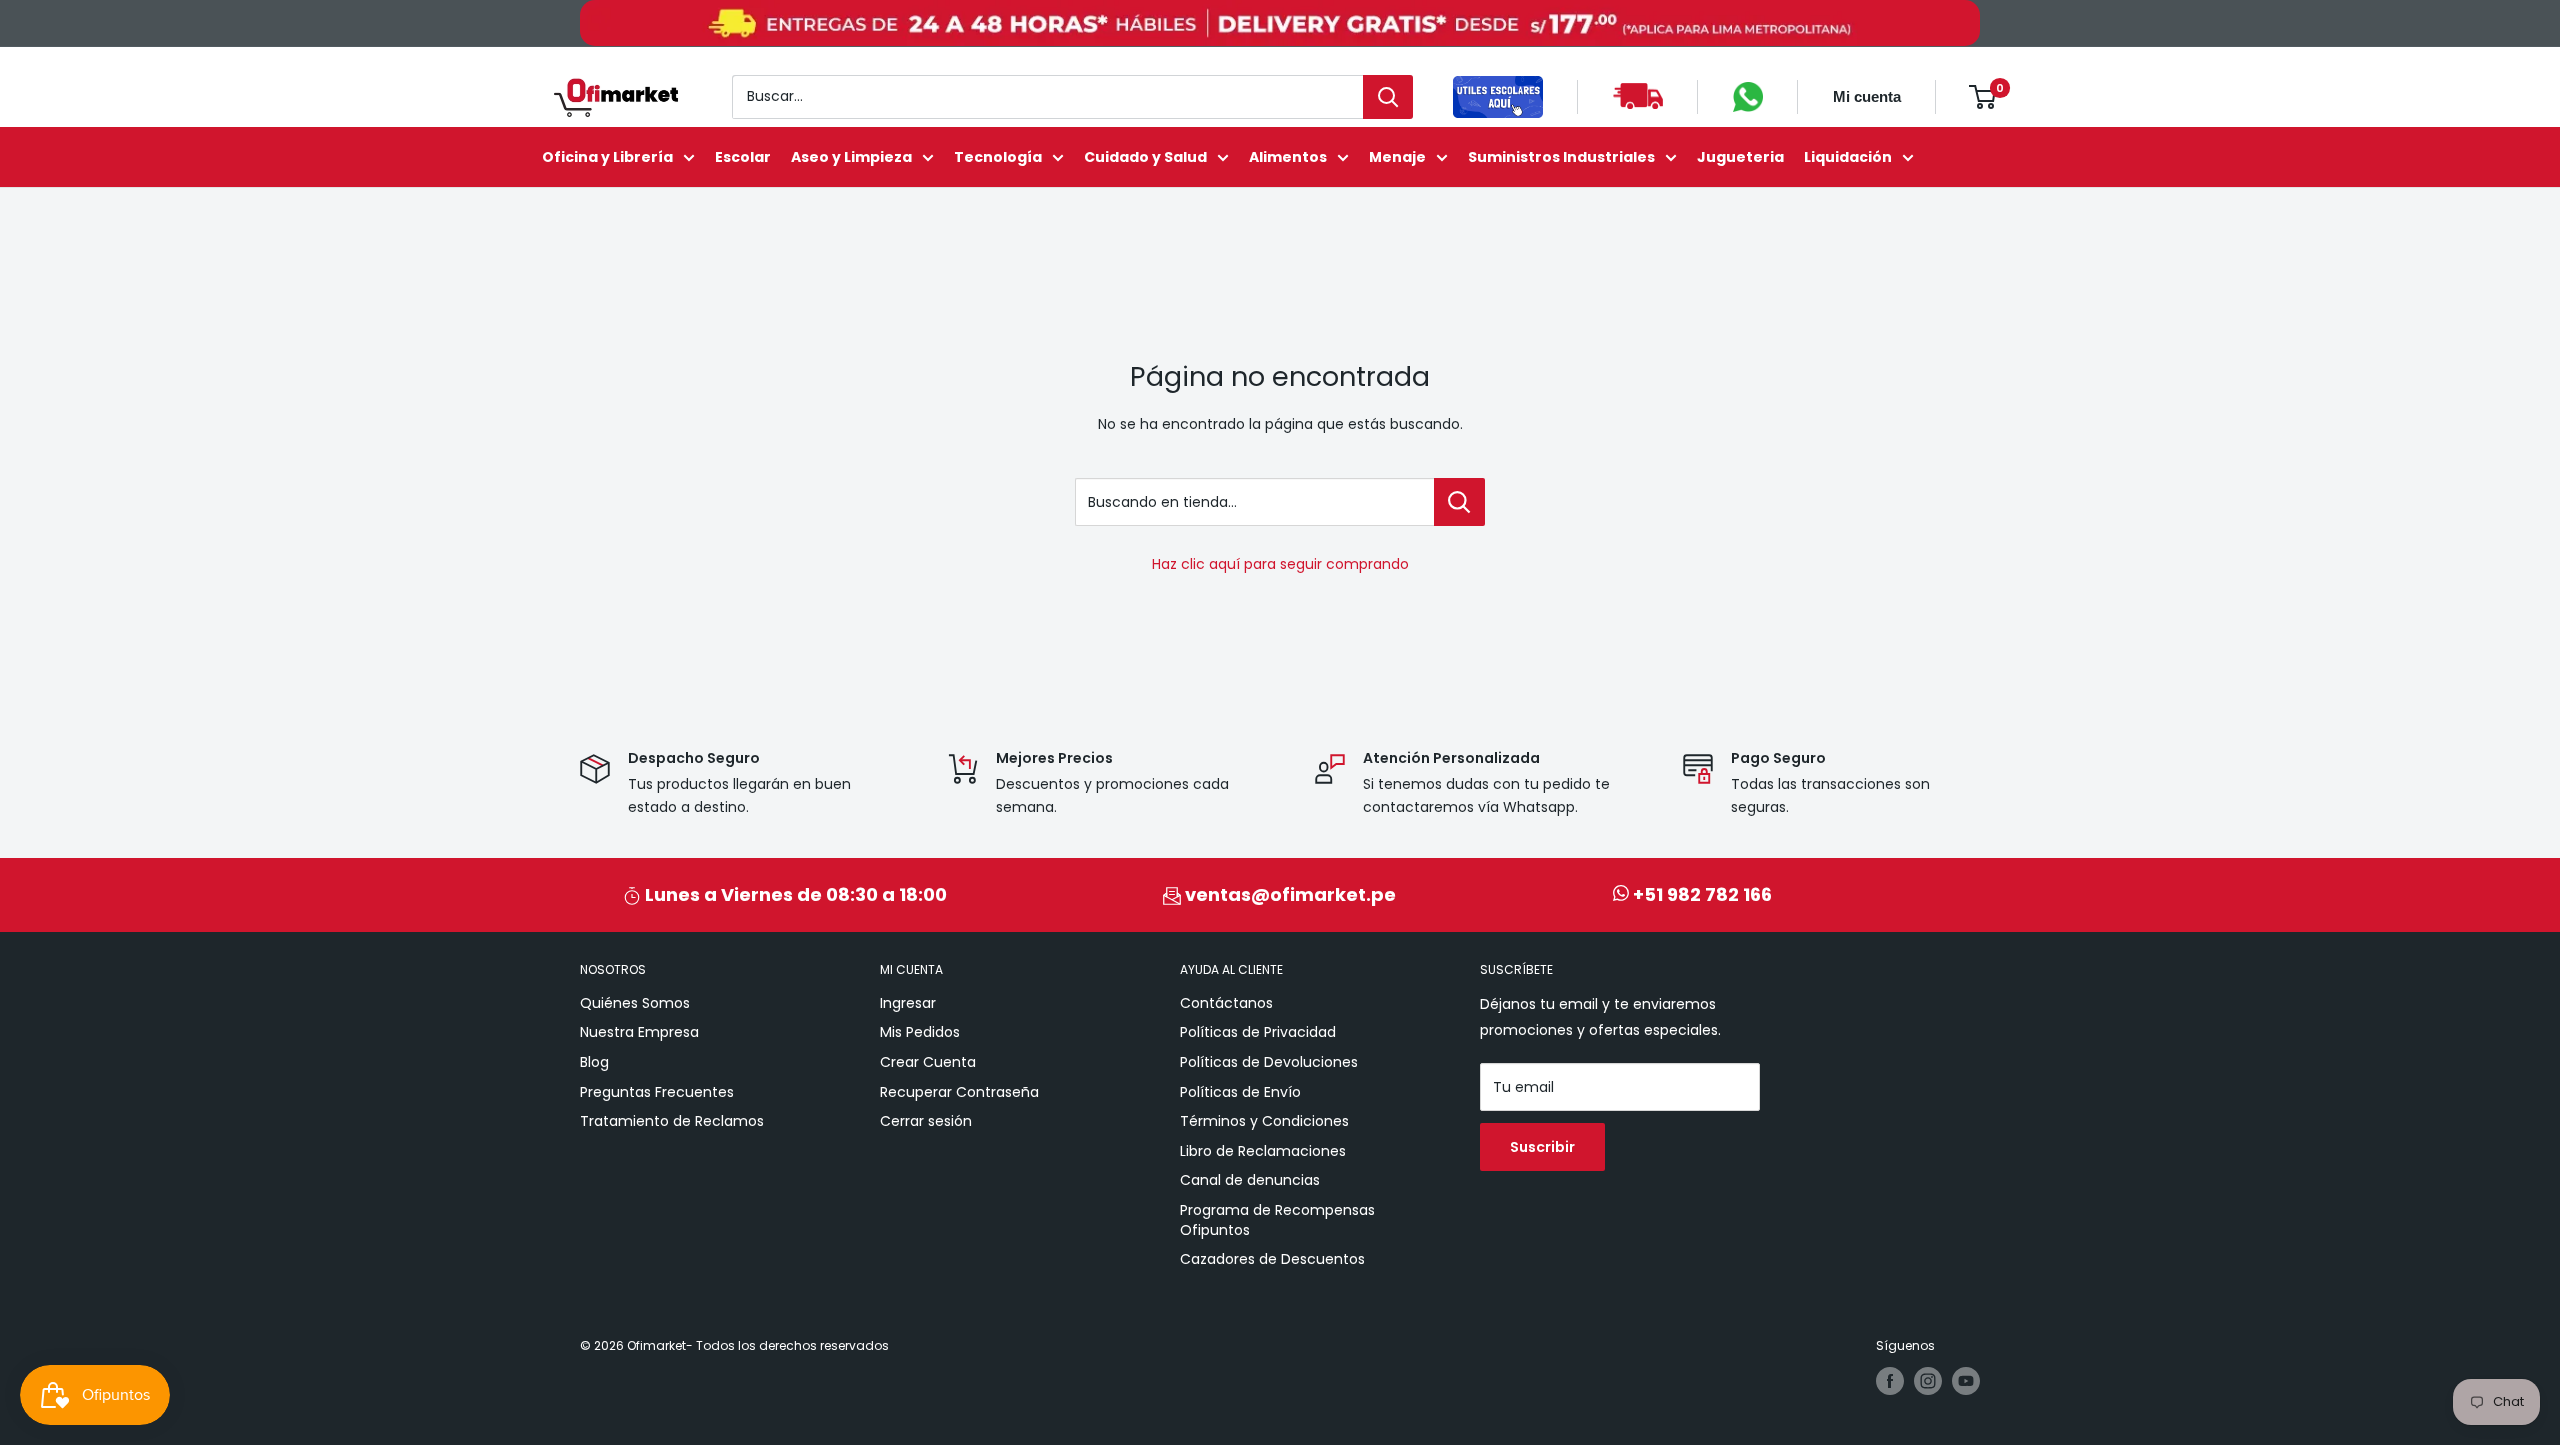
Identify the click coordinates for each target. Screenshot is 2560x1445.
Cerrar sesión (926, 1121)
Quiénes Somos (635, 1003)
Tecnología (998, 157)
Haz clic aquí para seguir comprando (1280, 564)
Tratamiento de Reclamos (672, 1121)
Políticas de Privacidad (1258, 1032)
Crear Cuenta (928, 1062)
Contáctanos (1226, 1003)
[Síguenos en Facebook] (1890, 1381)
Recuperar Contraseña (959, 1092)
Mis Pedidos (920, 1032)
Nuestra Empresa (639, 1032)
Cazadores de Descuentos (1272, 1259)
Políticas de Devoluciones (1269, 1062)
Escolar (743, 157)
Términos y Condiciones (1264, 1121)
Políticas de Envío (1240, 1092)
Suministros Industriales (1561, 157)
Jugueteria (1740, 157)
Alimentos (1288, 157)
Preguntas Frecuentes (657, 1092)
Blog (594, 1062)
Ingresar (908, 1003)
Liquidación (1848, 157)
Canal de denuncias (1250, 1180)
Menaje (1397, 157)
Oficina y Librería (607, 157)
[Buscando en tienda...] (1459, 502)
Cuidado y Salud (1145, 157)
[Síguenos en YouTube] (1966, 1381)
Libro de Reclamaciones (1263, 1151)
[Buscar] (1388, 97)
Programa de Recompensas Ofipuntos (1277, 1220)
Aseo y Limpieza (851, 157)
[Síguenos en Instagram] (1928, 1381)
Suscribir (1542, 1147)
